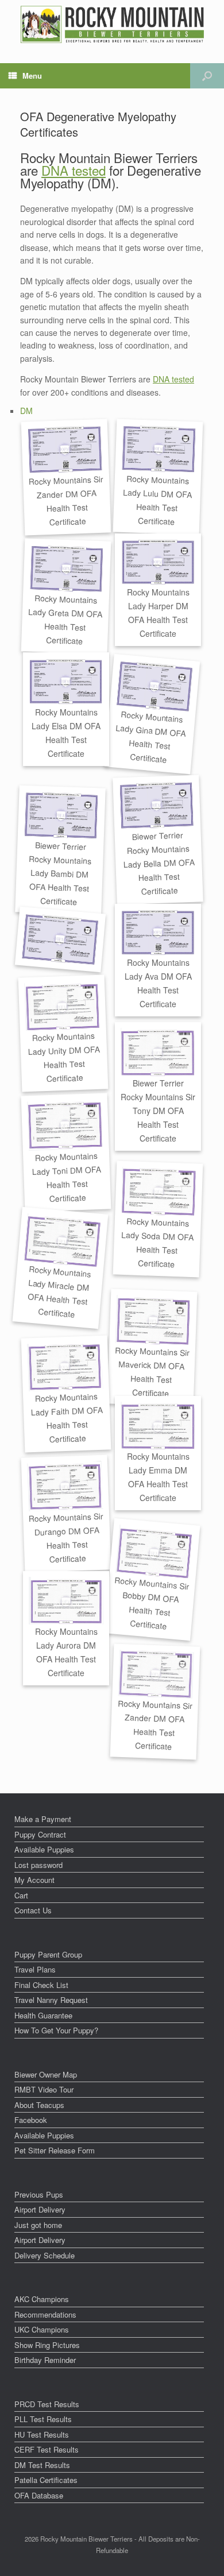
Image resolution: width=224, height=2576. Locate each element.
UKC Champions (42, 2329)
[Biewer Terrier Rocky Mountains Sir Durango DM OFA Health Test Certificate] (65, 1486)
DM (26, 411)
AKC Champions (42, 2299)
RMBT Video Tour (44, 2089)
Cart (21, 1895)
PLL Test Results (43, 2419)
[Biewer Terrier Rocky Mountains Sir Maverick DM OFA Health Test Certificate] (153, 1320)
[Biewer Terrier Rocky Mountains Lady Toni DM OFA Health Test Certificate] (65, 1125)
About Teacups (39, 2105)
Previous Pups (39, 2194)
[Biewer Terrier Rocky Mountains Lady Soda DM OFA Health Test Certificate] (159, 1191)
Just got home (38, 2225)
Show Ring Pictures (47, 2345)
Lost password (38, 1865)
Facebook (31, 2120)
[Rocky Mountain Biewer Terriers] (112, 24)
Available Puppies (44, 1849)
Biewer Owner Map (46, 2074)
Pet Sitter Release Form (55, 2150)
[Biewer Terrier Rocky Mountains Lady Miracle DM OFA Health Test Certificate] (63, 1241)
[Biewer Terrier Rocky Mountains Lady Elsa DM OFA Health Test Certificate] (66, 682)
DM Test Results (42, 2465)
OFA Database (39, 2495)
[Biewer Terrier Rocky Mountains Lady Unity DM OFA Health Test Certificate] (62, 1006)
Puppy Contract (40, 1834)
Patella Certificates (46, 2480)
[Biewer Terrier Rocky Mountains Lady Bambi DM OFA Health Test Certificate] (62, 816)
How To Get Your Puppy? (56, 2030)
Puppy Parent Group (48, 1954)
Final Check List (41, 1985)
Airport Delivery (40, 2209)
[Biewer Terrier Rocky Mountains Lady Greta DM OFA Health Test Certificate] (67, 568)
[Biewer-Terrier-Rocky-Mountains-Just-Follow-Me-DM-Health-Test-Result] (61, 940)
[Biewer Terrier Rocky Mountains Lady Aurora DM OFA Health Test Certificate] (66, 1601)
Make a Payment (43, 1819)
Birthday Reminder (45, 2360)
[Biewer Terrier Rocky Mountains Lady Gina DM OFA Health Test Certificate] (155, 687)
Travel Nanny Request (51, 2000)
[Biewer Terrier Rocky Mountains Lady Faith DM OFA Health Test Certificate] (65, 1366)
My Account (34, 1880)
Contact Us (33, 1910)
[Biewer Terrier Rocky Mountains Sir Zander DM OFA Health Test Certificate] (65, 450)
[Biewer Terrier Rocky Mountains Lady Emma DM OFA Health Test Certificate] (158, 1426)
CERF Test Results (47, 2449)
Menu (32, 76)
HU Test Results (42, 2434)
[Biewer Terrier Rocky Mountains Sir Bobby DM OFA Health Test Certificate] (155, 1552)
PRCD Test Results (47, 2404)
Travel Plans (35, 1969)
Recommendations (45, 2314)
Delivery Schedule (45, 2255)
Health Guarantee (43, 2015)
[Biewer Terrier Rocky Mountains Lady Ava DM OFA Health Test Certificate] (158, 933)
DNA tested (74, 170)
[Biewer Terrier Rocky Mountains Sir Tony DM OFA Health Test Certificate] (158, 1052)
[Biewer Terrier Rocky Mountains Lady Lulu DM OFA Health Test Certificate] (159, 449)
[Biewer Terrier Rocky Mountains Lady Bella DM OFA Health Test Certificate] (157, 806)
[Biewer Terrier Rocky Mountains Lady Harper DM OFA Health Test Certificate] (158, 562)
